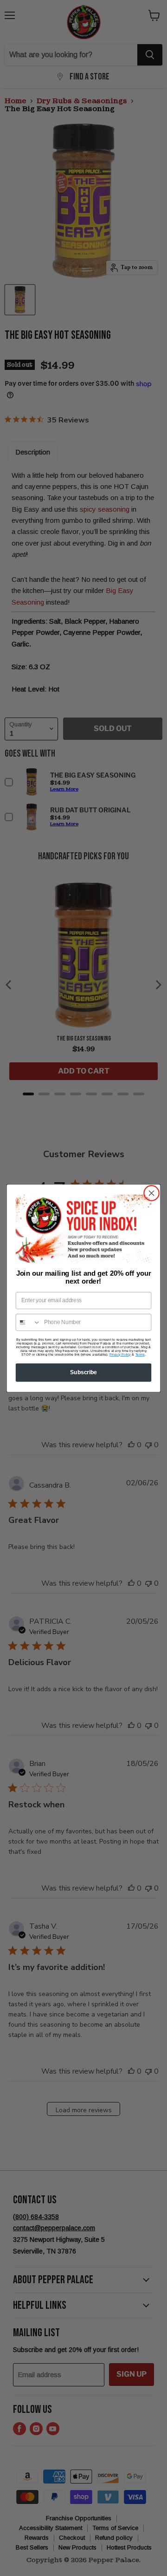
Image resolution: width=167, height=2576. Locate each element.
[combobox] (29, 1322)
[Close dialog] (152, 1193)
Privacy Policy (120, 1354)
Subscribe (83, 1372)
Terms (140, 1354)
